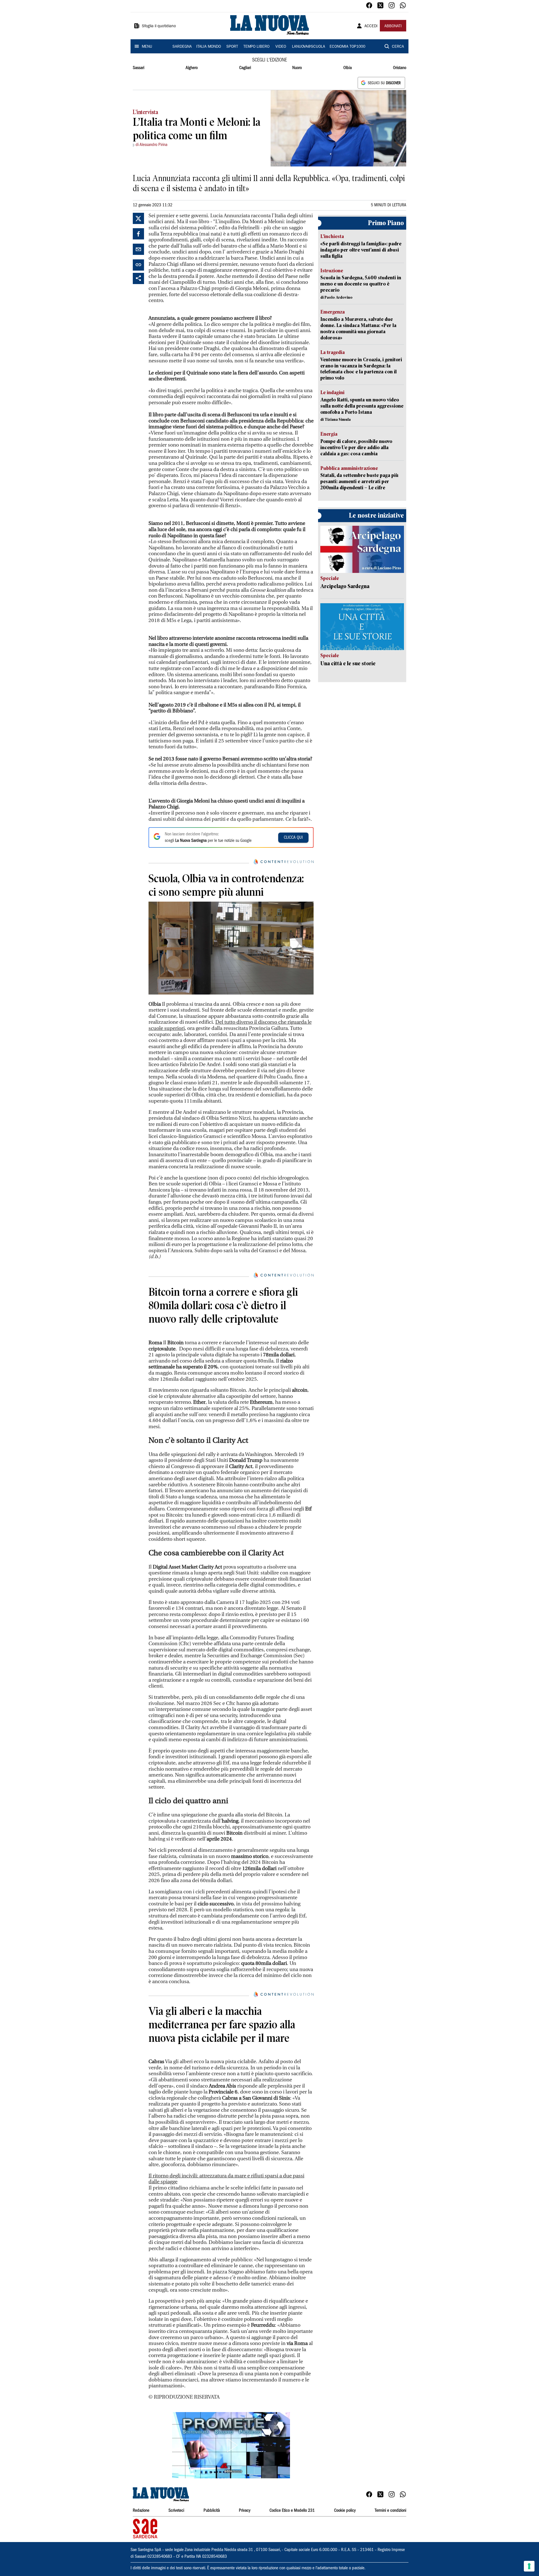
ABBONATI (393, 26)
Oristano (400, 68)
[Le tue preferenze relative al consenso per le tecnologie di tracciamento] (529, 2566)
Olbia (348, 68)
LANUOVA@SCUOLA (309, 47)
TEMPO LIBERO (256, 47)
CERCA (398, 47)
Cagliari (245, 68)
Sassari (139, 68)
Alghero (192, 68)
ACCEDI (371, 26)
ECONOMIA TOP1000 (347, 47)
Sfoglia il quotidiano (159, 26)
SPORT (232, 47)
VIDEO (281, 47)
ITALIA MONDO (209, 47)
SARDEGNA (182, 47)
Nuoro (297, 68)
